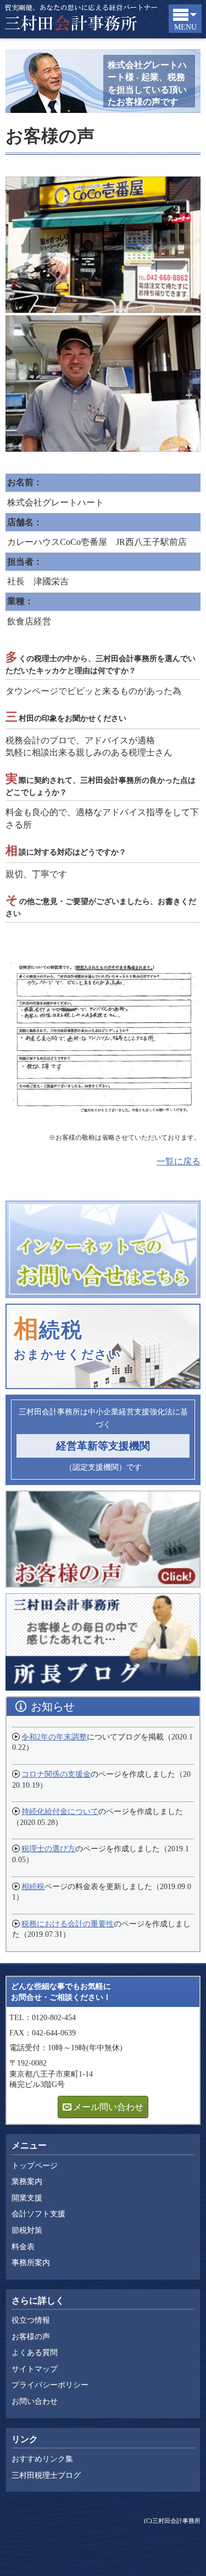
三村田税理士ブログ (46, 2475)
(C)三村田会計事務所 (172, 2521)
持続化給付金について (60, 1812)
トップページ (35, 2166)
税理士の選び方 (48, 1849)
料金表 (23, 2247)
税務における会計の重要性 (68, 1924)
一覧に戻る (179, 1161)
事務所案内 (31, 2263)
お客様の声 (31, 2337)
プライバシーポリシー (50, 2385)
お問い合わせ (35, 2401)
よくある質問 (35, 2353)
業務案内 (27, 2182)
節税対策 (27, 2230)
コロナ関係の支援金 (56, 1774)
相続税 (33, 1887)
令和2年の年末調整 (54, 1737)
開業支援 (27, 2198)
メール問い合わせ (108, 2107)
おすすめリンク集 (42, 2459)
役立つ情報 (31, 2320)
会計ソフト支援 (38, 2214)
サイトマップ (35, 2369)
